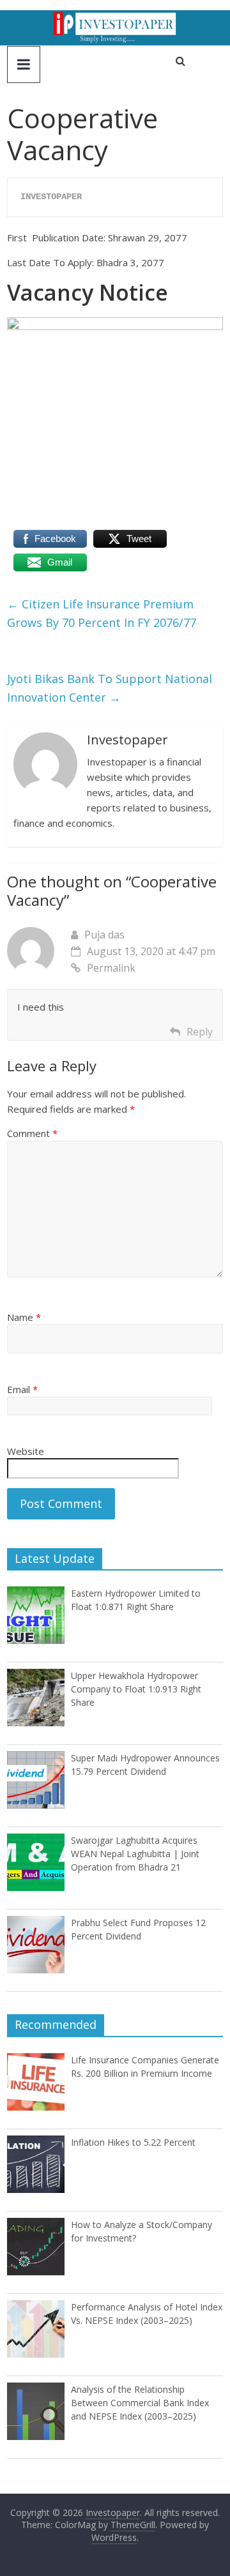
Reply (200, 1032)
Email (22, 1389)
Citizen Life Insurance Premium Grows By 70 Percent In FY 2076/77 (102, 613)
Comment (32, 1133)
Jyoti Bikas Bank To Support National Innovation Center (110, 688)
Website (26, 1451)
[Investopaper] (115, 18)
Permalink (111, 968)
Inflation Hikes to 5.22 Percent (133, 2142)
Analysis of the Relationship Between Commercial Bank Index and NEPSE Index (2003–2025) (140, 2403)
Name (24, 1317)
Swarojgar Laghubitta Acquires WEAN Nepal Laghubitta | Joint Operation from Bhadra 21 (135, 1854)
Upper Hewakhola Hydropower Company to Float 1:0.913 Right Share (136, 1689)
